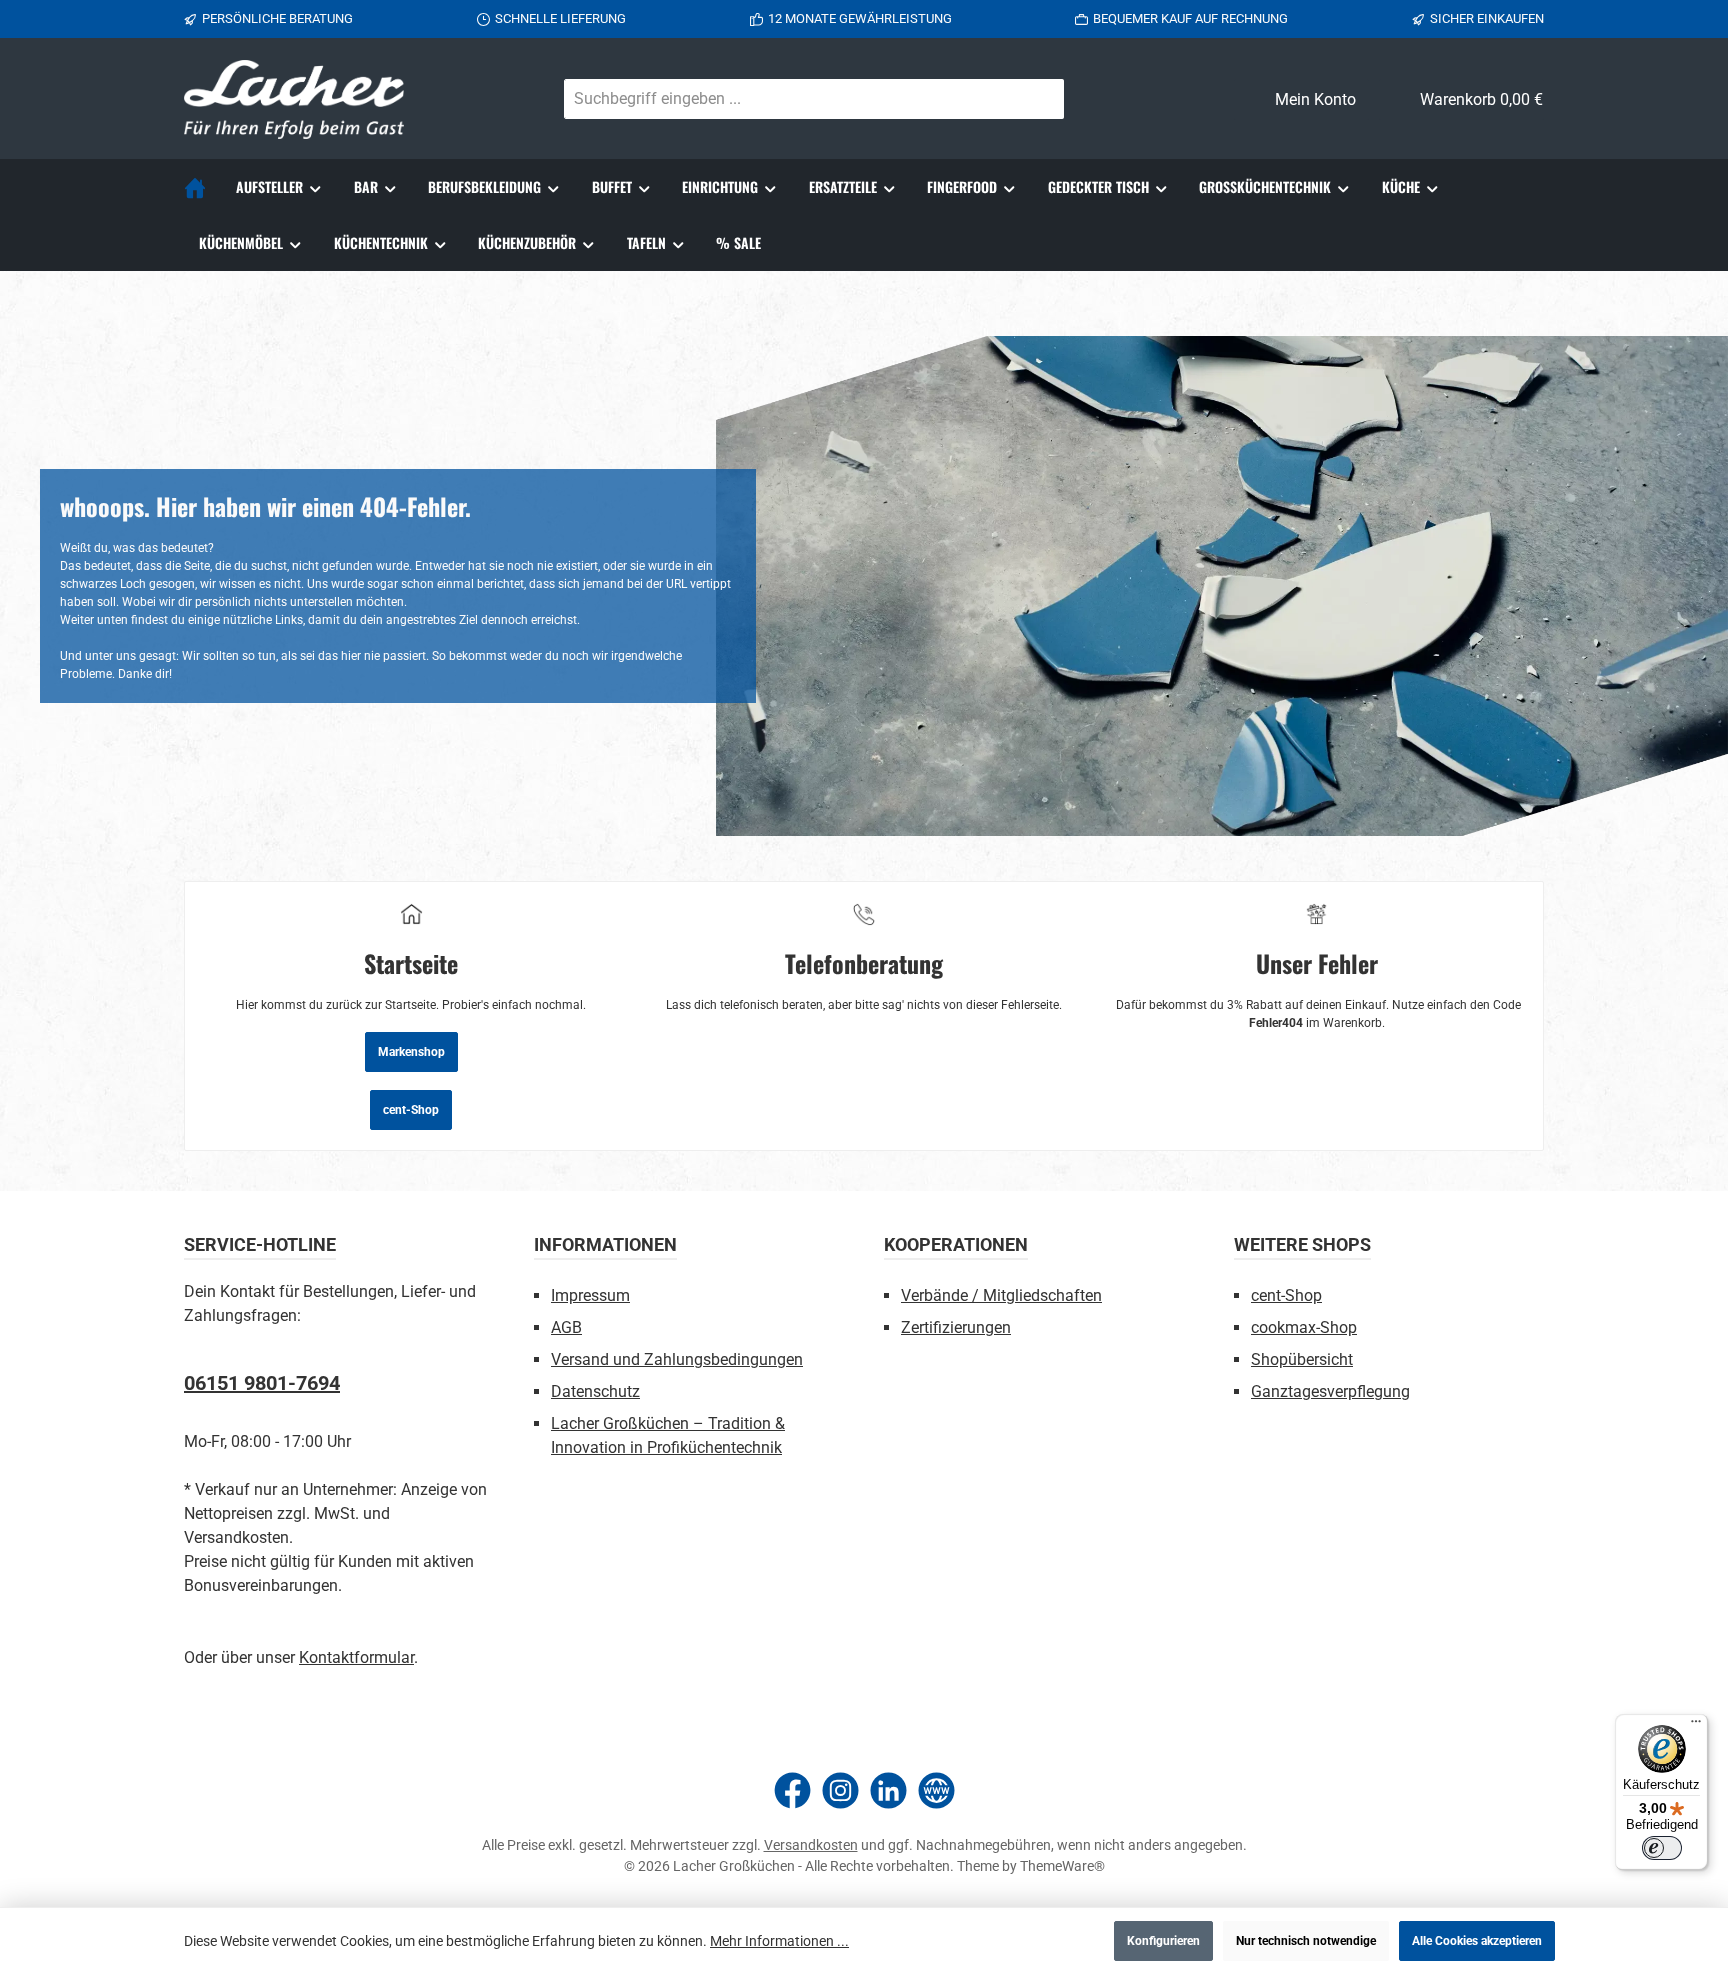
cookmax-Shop (1304, 1327)
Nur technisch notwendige (1306, 1941)
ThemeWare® (1062, 1866)
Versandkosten (811, 1845)
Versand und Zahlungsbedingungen (677, 1359)
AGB (566, 1327)
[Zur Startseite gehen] (294, 99)
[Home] (202, 187)
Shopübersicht (1302, 1359)
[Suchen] (1040, 99)
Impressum (590, 1295)
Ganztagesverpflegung (1330, 1391)
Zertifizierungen (956, 1327)
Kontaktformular (356, 1657)
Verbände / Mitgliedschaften (1001, 1295)
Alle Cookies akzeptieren (1477, 1941)
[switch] (1662, 1848)
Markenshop (411, 1052)
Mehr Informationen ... (779, 1941)
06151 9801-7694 (262, 1383)
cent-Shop (411, 1110)
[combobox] (790, 99)
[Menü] (1696, 1726)
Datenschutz (595, 1391)
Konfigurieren (1163, 1941)
